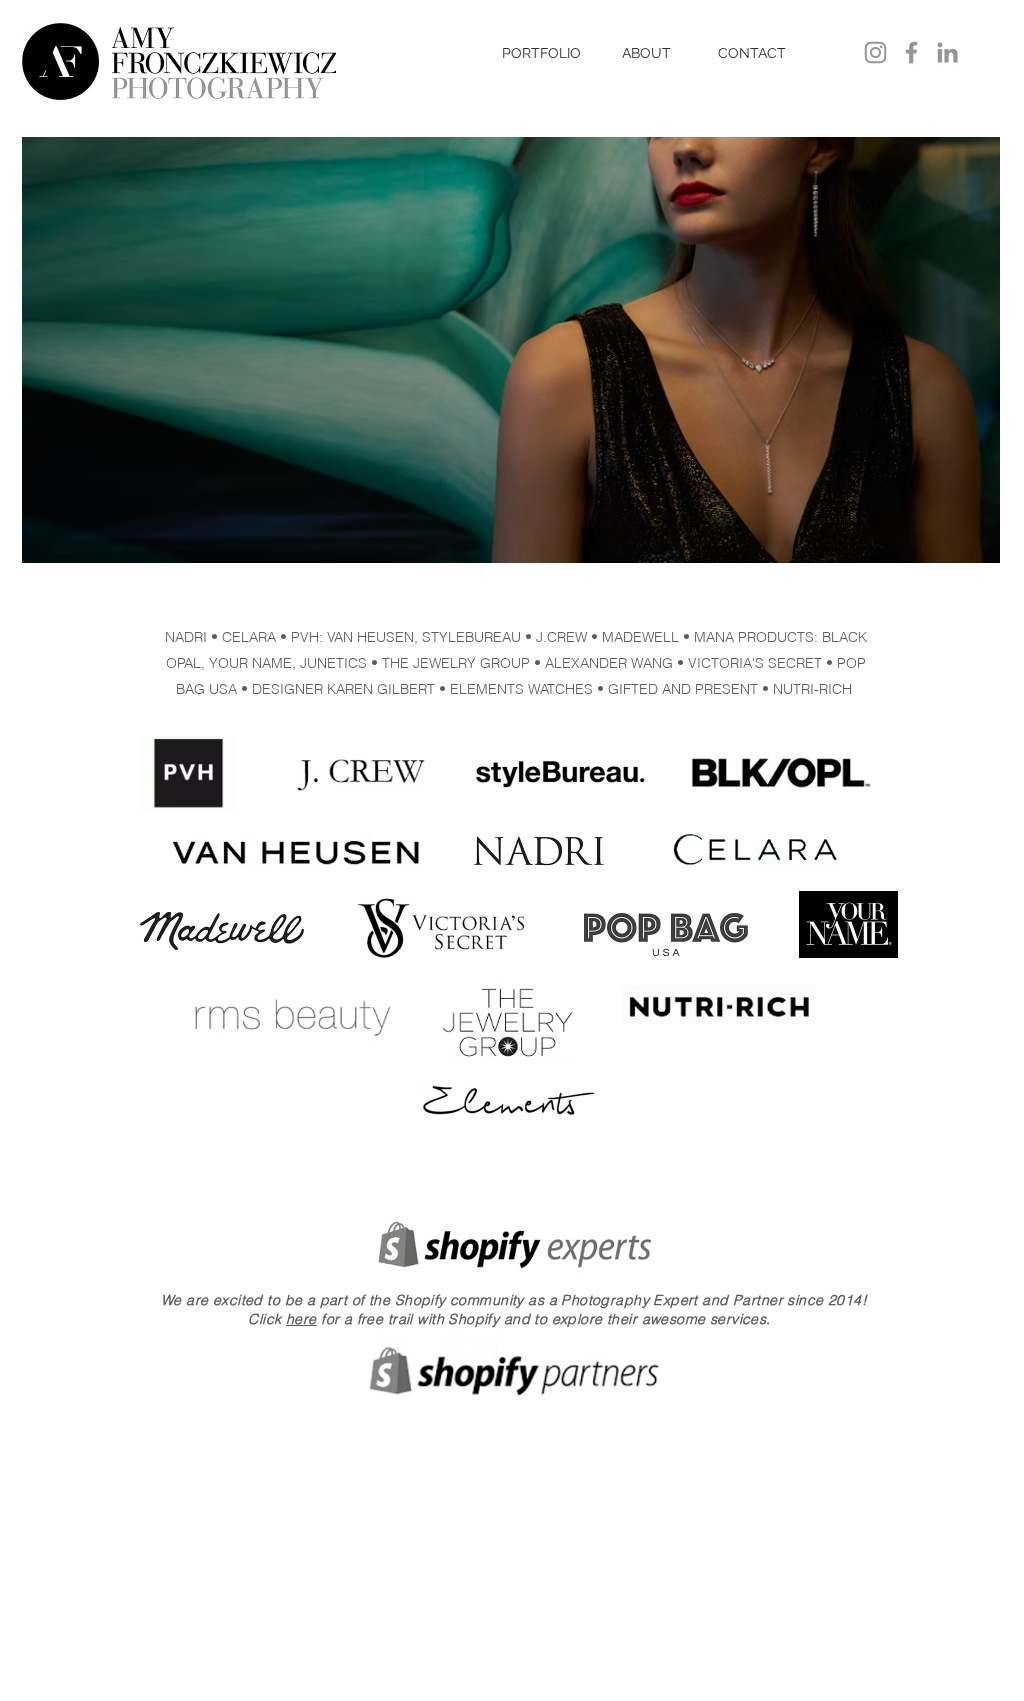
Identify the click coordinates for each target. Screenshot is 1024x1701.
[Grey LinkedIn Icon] (947, 52)
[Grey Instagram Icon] (875, 52)
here (301, 1319)
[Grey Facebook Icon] (911, 52)
